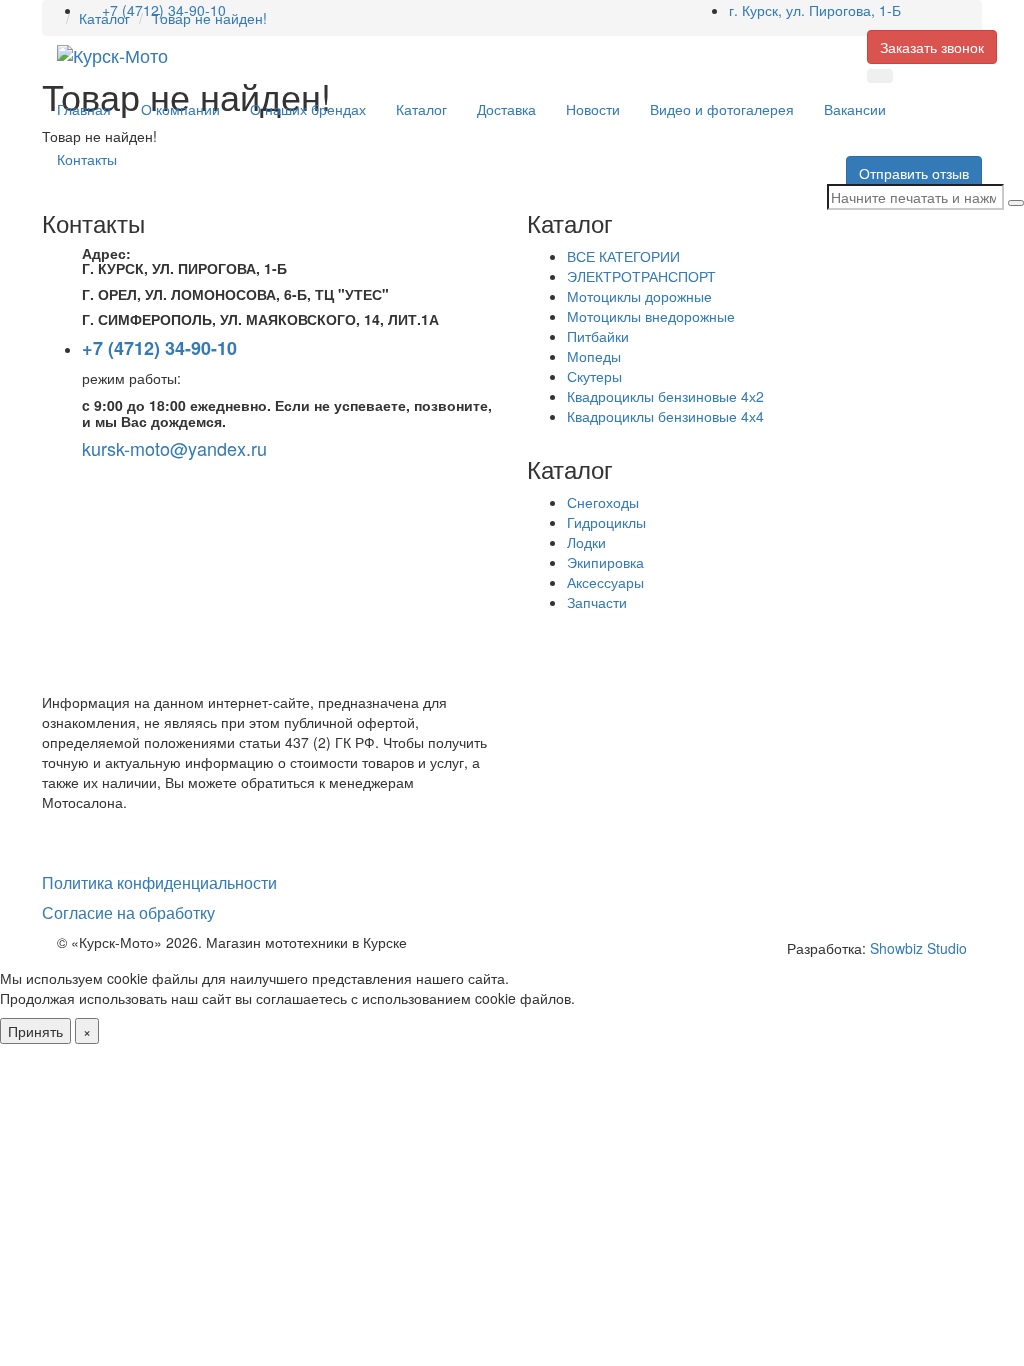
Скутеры (594, 376)
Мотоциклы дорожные (639, 296)
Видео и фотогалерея (722, 109)
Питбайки (598, 336)
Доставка (506, 109)
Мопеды (594, 356)
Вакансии (855, 109)
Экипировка (605, 562)
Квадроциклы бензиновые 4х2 (665, 396)
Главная (84, 109)
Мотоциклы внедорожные (651, 316)
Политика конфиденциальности (159, 882)
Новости (593, 109)
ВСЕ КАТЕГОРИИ (623, 256)
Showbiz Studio (918, 948)
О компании (180, 109)
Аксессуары (605, 582)
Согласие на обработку (128, 912)
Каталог (421, 109)
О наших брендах (308, 109)
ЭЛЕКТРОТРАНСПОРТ (641, 276)
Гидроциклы (606, 522)
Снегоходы (603, 502)
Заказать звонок (932, 47)
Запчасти (597, 602)
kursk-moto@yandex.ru (174, 448)
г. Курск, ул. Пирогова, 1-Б (815, 10)
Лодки (586, 542)
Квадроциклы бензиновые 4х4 (665, 416)
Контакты (87, 159)
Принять (35, 1031)
